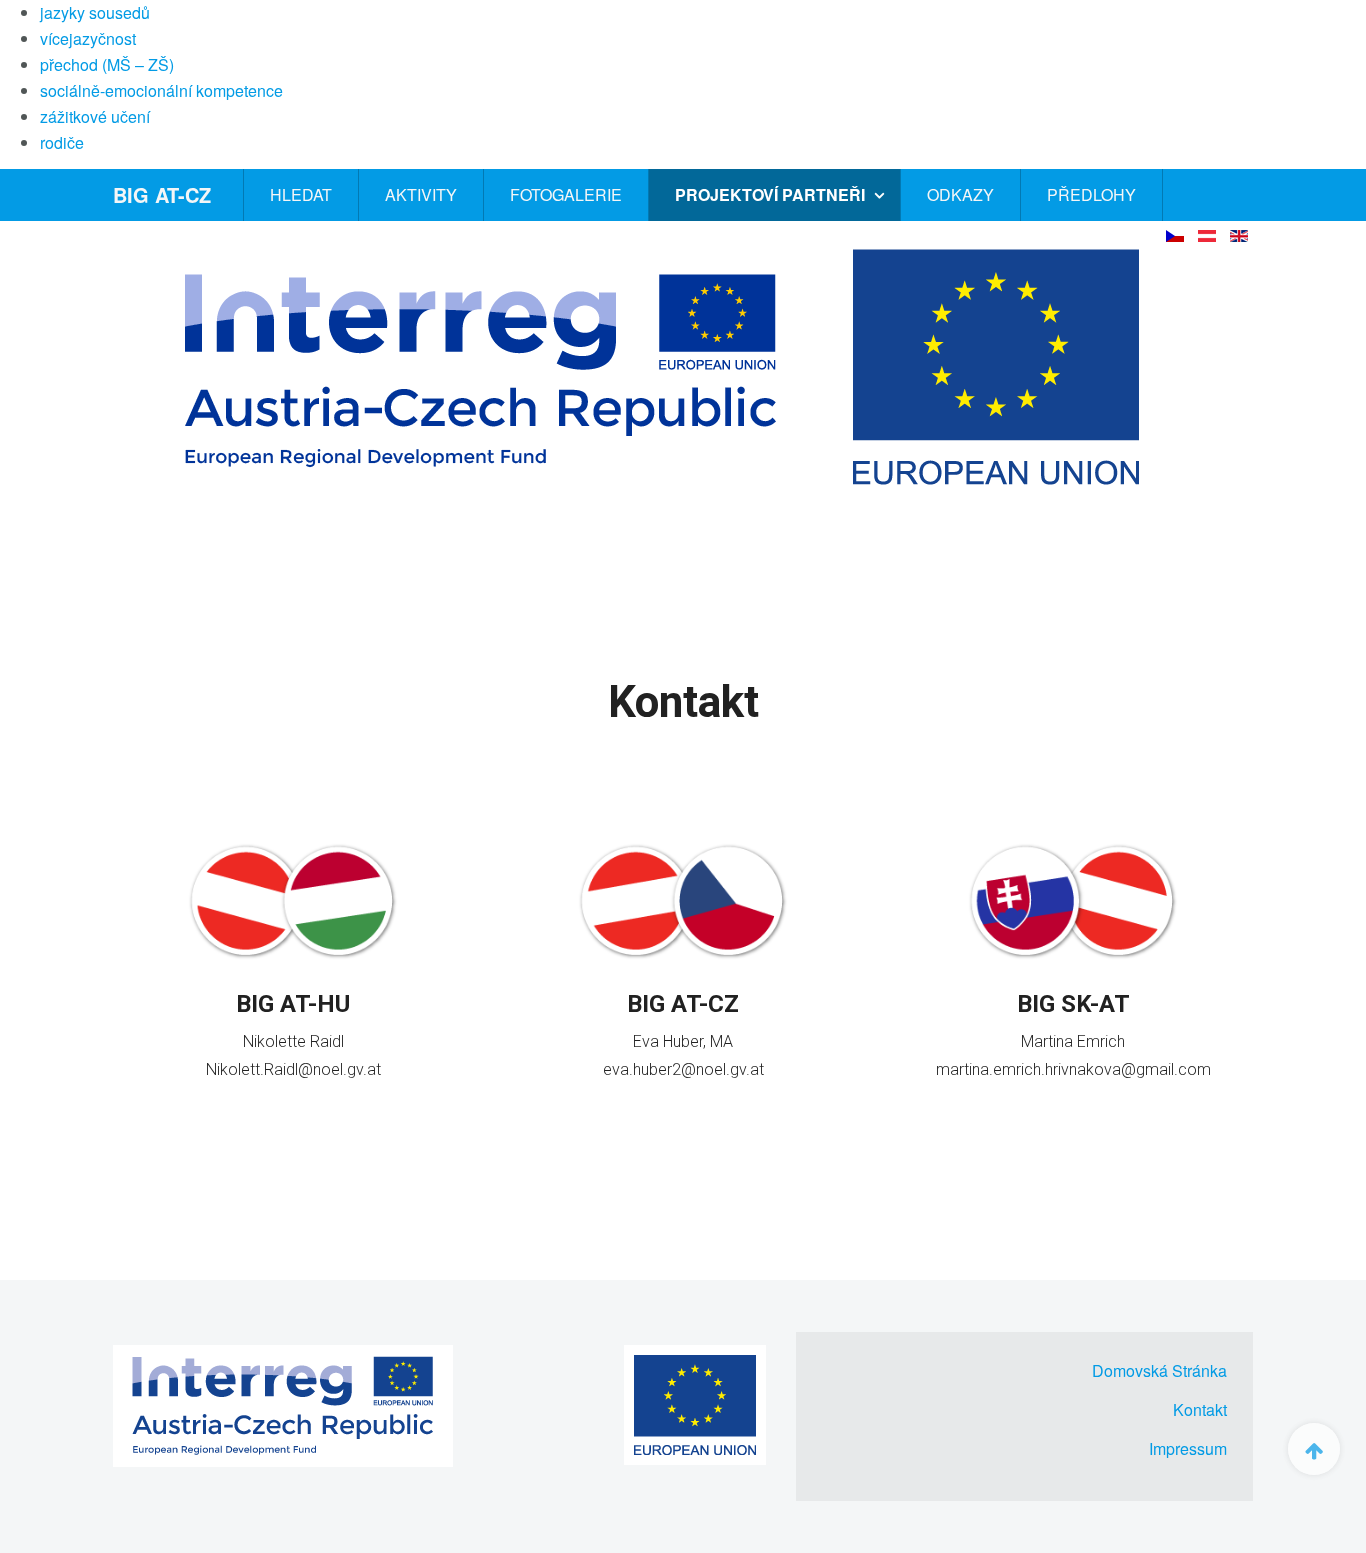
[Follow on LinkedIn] (320, 1113)
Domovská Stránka (1159, 1370)
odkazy (960, 194)
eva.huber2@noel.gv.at (683, 1069)
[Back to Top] (1314, 1449)
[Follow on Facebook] (263, 1113)
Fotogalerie (566, 194)
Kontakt (1200, 1409)
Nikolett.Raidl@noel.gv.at (293, 1069)
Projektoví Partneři (772, 194)
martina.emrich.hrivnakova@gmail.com (1073, 1069)
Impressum (1188, 1448)
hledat (301, 194)
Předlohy (1091, 194)
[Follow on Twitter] (290, 1113)
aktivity (421, 194)
